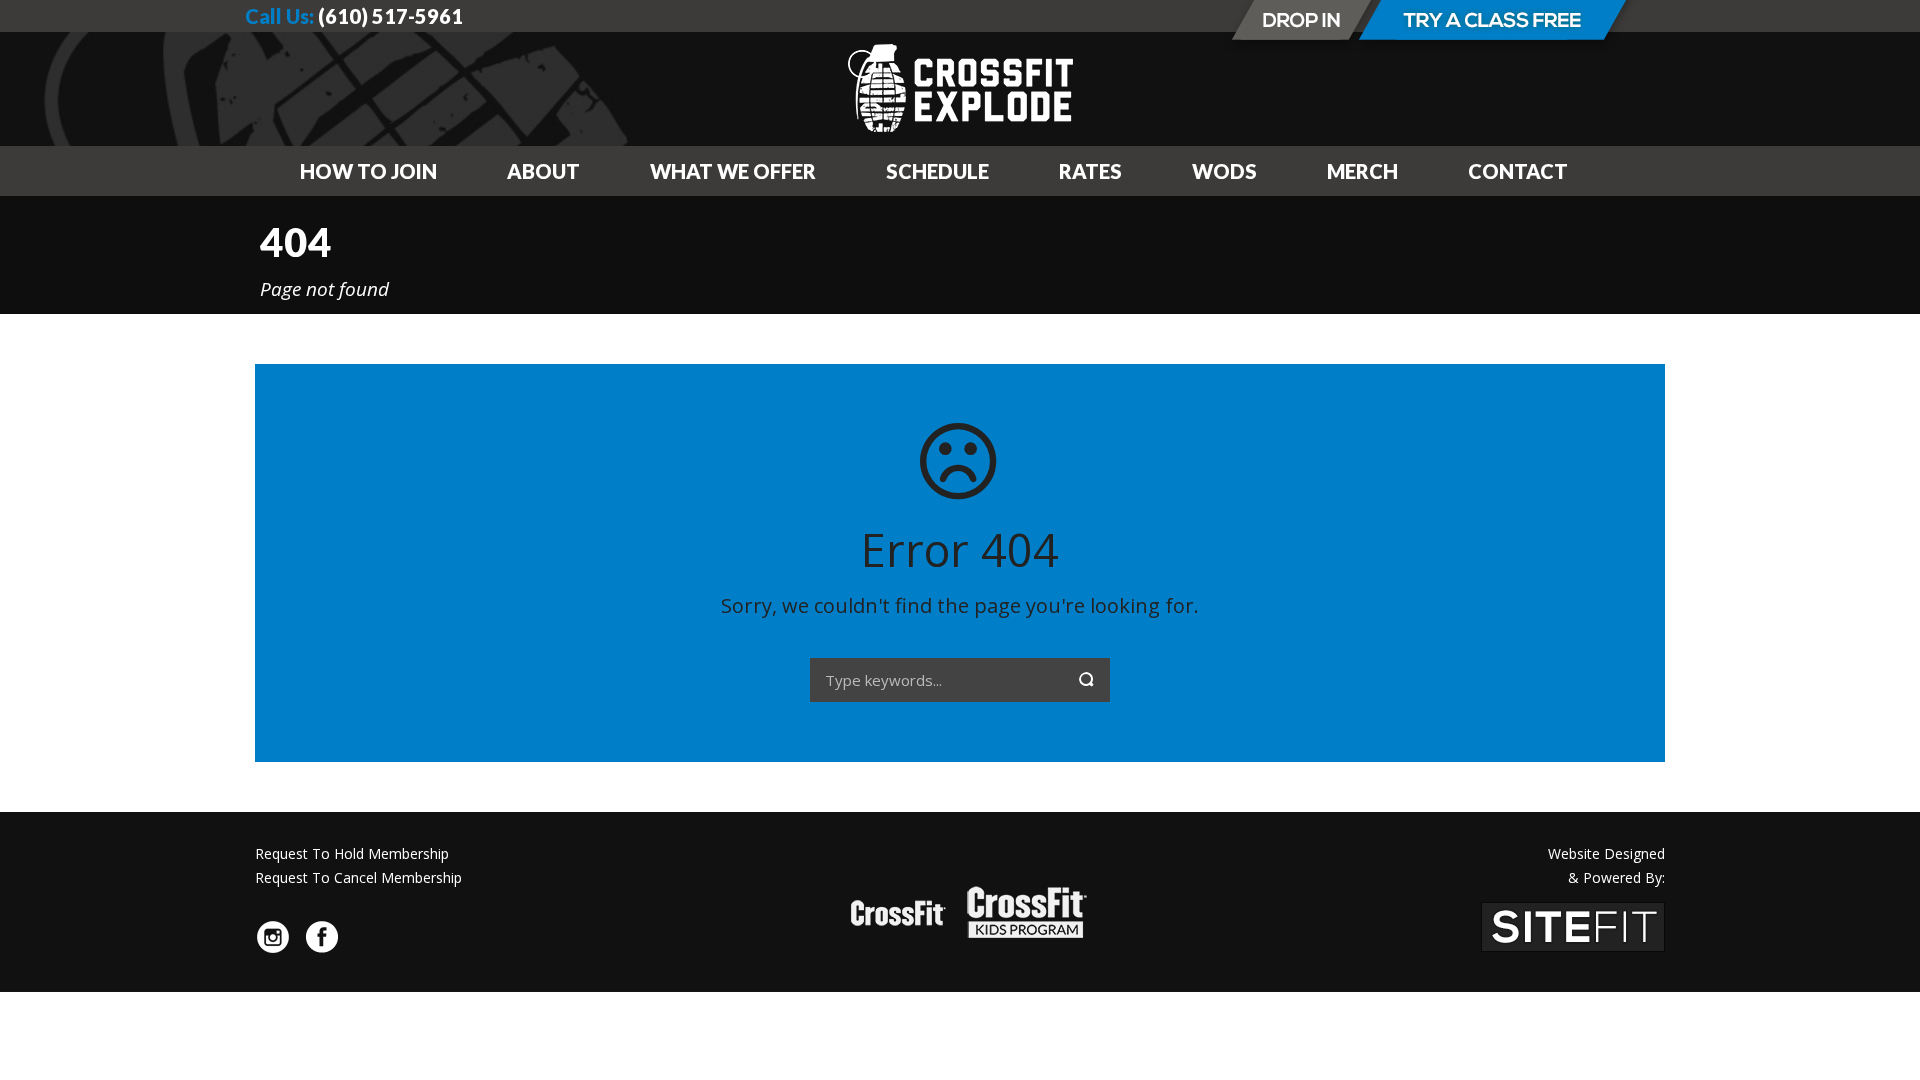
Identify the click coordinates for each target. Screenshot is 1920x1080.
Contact (1518, 171)
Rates (1090, 171)
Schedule (937, 171)
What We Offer (733, 171)
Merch (1362, 171)
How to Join (368, 171)
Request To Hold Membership (352, 853)
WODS (1224, 171)
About (543, 171)
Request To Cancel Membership (358, 877)
